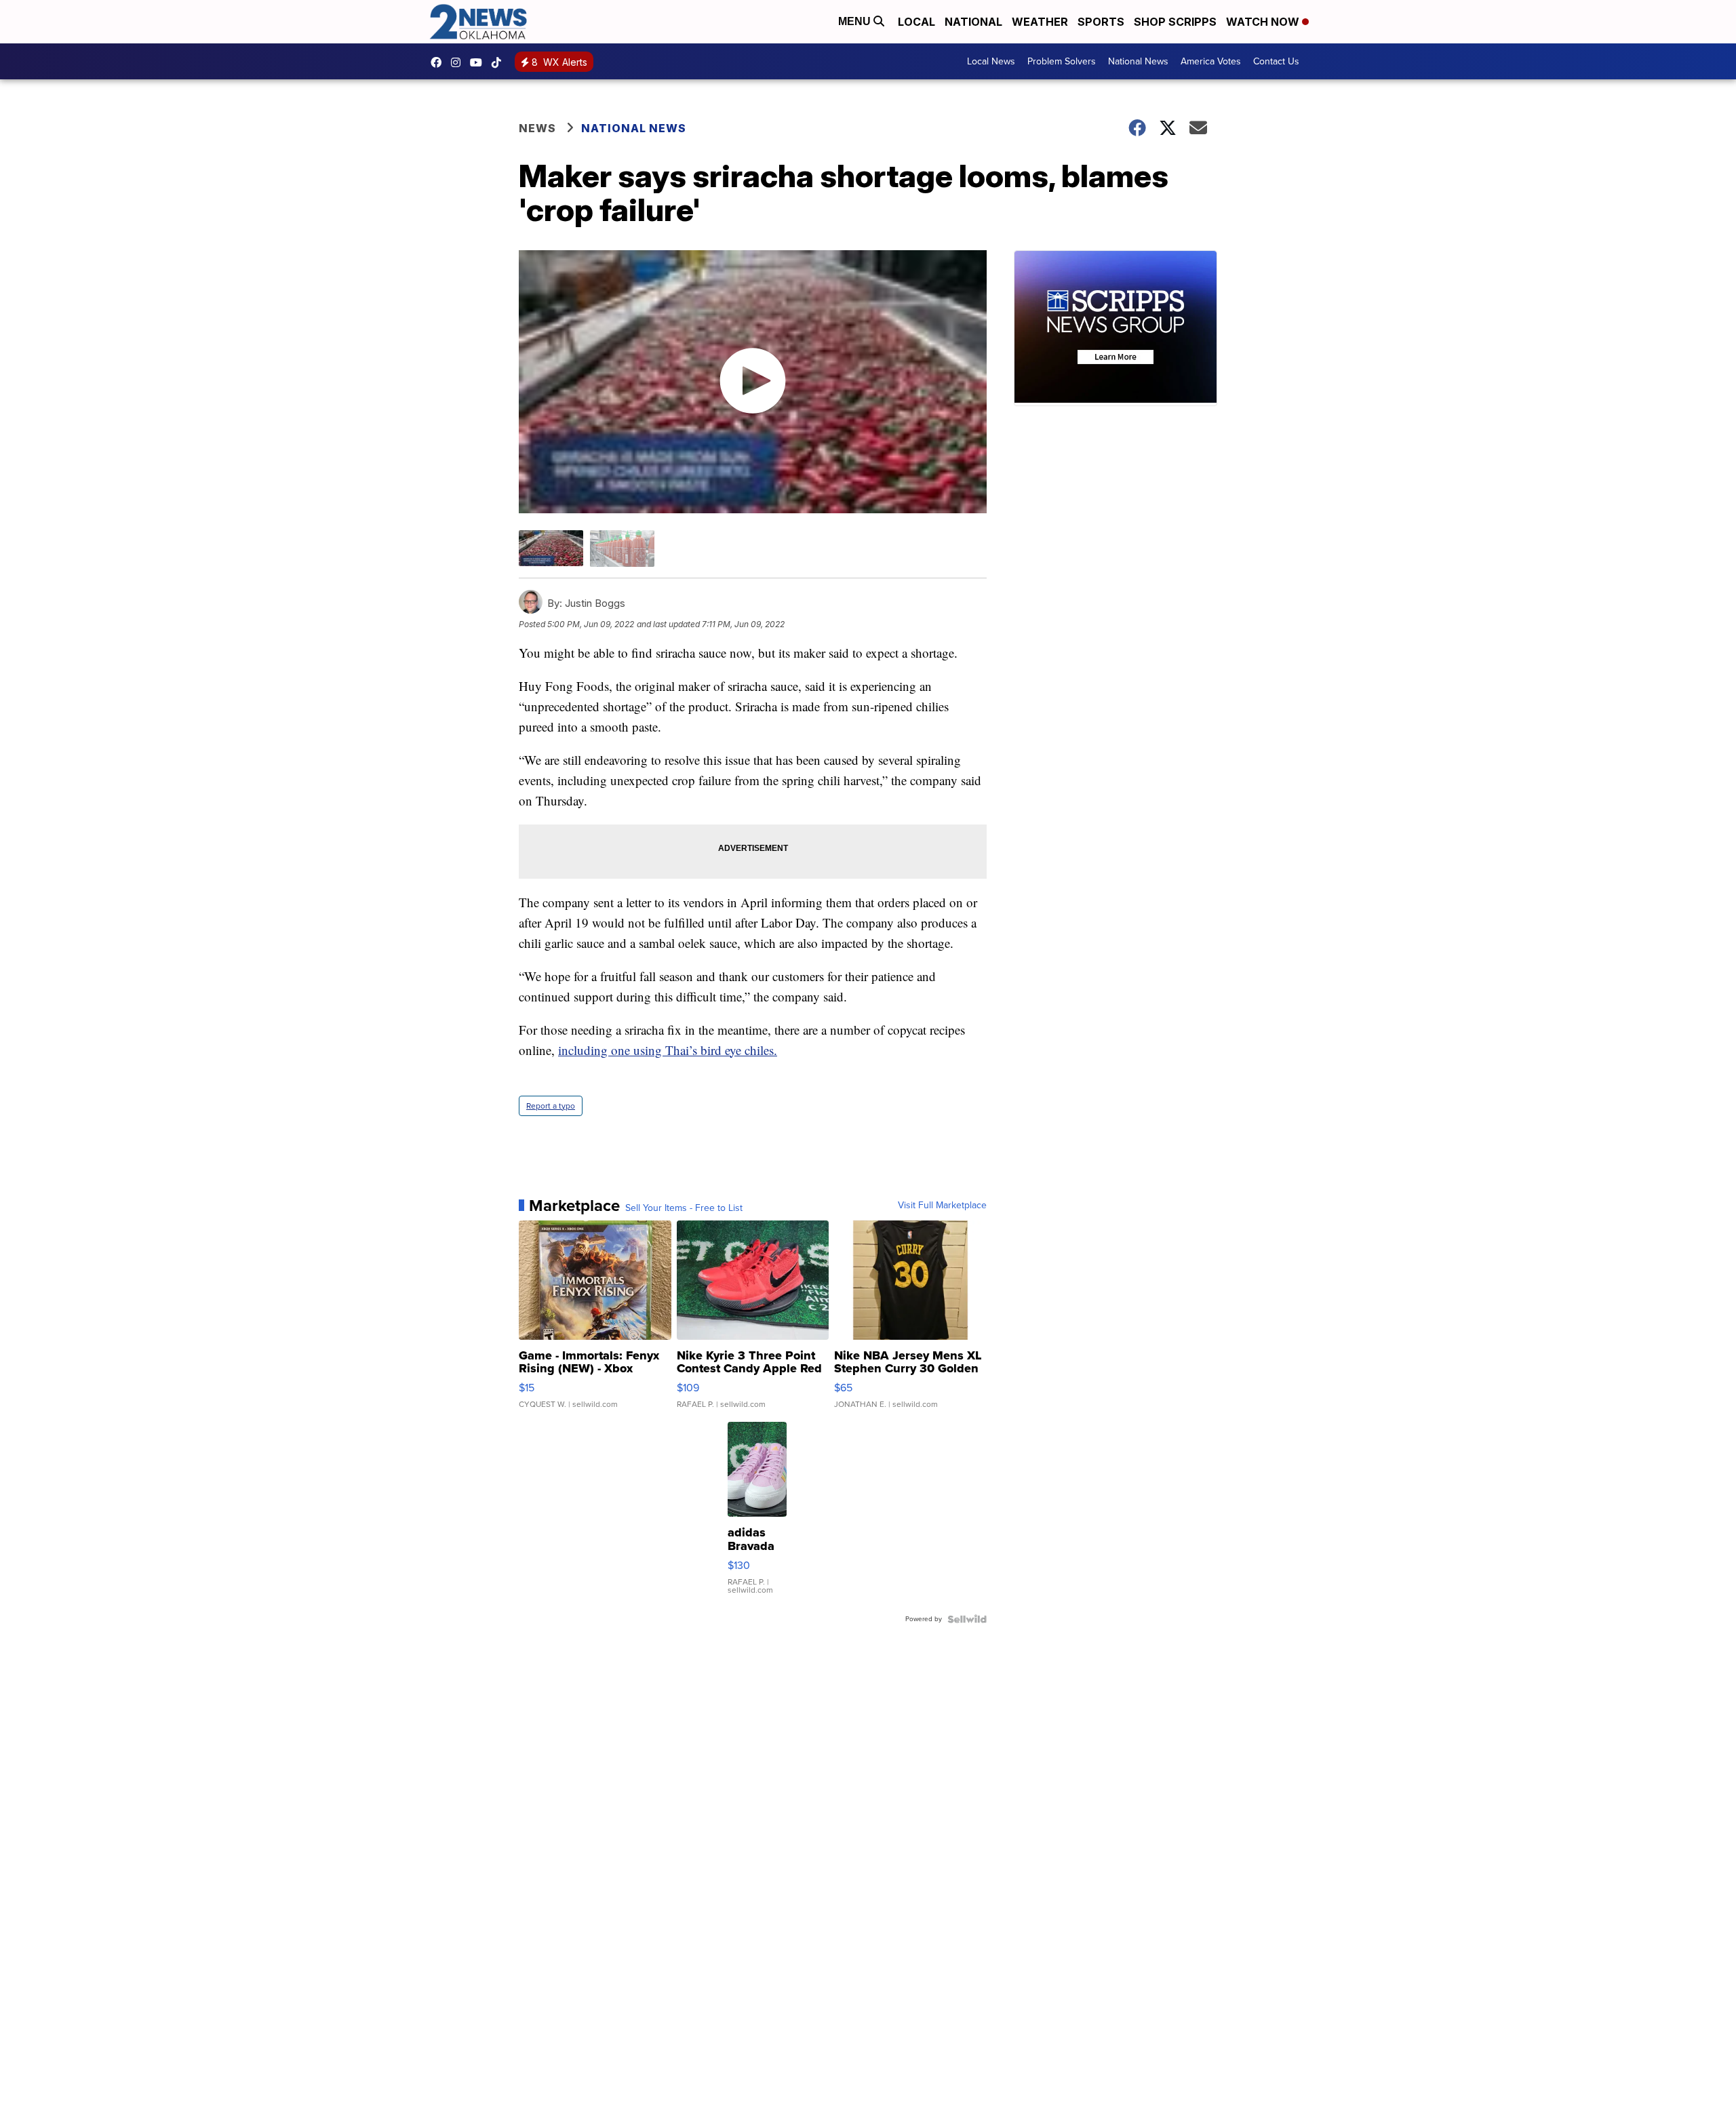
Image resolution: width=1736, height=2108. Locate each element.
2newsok (459, 62)
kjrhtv (439, 62)
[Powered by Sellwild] (967, 1619)
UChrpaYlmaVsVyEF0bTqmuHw (479, 62)
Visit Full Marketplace (942, 1206)
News (537, 128)
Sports (1101, 22)
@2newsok (500, 62)
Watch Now (1264, 22)
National (973, 22)
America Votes (1211, 61)
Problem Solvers (1062, 61)
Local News (991, 61)
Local (916, 22)
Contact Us (1276, 61)
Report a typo (551, 1106)
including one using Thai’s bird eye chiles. (668, 1050)
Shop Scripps (1175, 22)
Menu (856, 21)
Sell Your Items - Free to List (684, 1208)
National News (1138, 61)
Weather (1040, 22)
